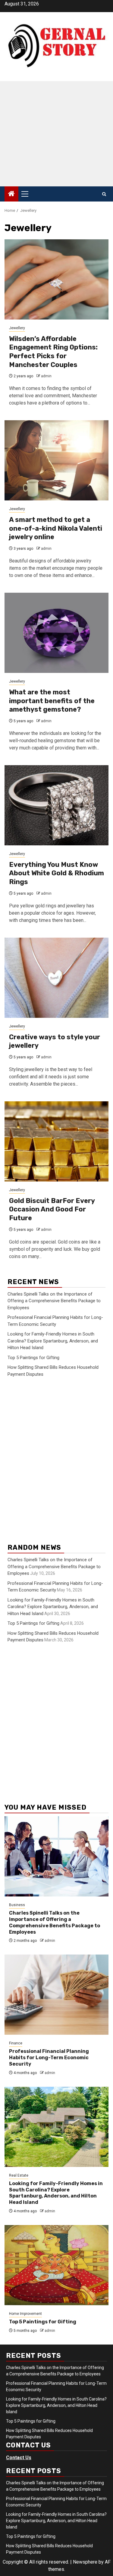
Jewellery (17, 328)
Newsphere (85, 2562)
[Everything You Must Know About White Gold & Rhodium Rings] (56, 805)
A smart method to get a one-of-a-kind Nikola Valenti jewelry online (56, 528)
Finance (16, 2043)
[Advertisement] (56, 134)
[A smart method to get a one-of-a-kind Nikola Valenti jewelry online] (56, 460)
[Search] (104, 194)
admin (46, 376)
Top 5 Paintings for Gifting (33, 1358)
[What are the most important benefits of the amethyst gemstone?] (56, 633)
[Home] (11, 194)
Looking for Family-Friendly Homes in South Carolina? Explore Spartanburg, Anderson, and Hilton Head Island (53, 1341)
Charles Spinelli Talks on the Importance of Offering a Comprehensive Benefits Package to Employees (54, 1301)
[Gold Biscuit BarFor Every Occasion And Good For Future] (56, 1141)
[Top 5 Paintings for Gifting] (56, 2265)
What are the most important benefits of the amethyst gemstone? (52, 701)
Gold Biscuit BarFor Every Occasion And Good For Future (52, 1209)
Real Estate (19, 2175)
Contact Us (19, 2458)
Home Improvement (25, 2314)
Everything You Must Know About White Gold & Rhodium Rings (56, 873)
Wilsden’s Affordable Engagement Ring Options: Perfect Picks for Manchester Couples (53, 352)
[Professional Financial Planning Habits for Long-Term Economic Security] (56, 1995)
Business (17, 1905)
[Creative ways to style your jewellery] (56, 978)
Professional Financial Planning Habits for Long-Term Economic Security (49, 2058)
